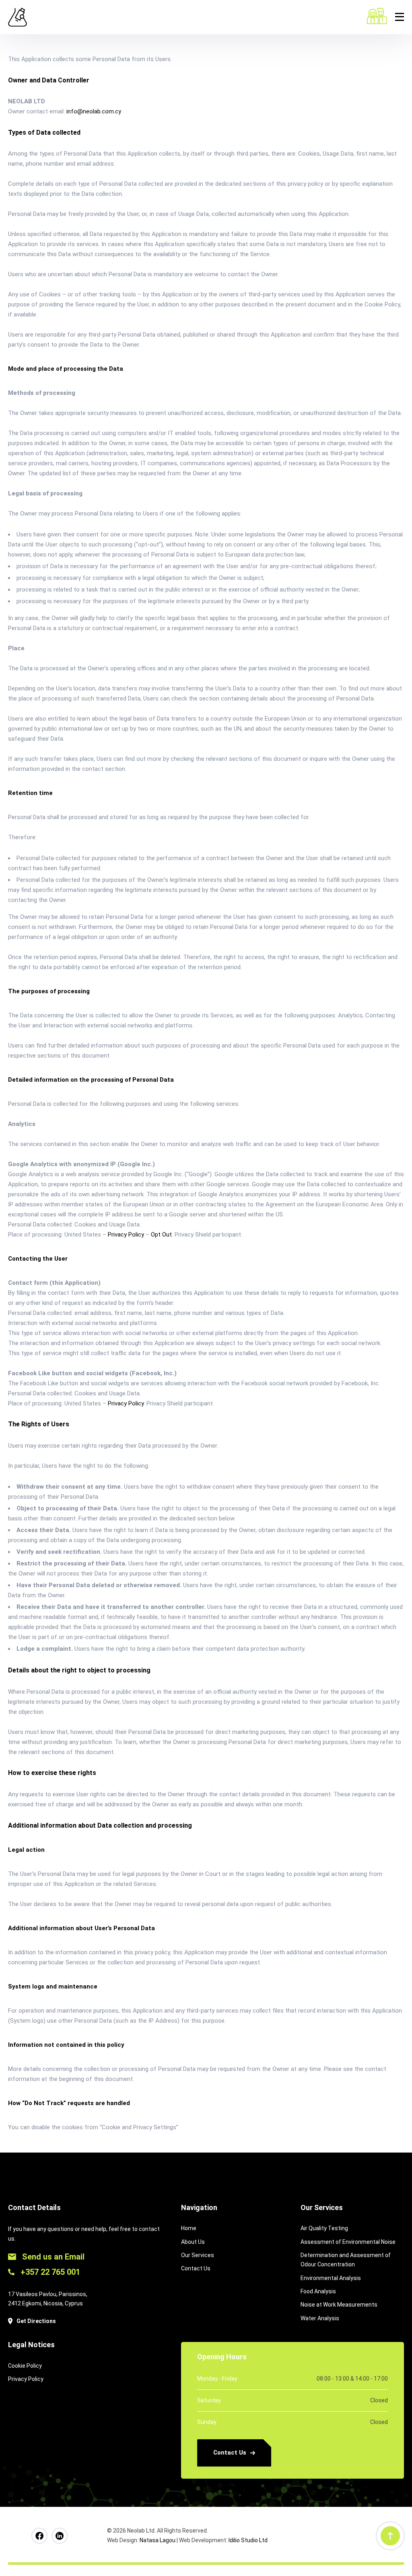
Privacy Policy (126, 1235)
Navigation (199, 2207)
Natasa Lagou (158, 2540)
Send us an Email (52, 2257)
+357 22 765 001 (49, 2272)
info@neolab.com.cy (94, 111)
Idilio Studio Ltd (248, 2540)
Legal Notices (31, 2345)
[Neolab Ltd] (18, 17)
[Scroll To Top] (390, 2536)
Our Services (322, 2207)
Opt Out (161, 1235)
